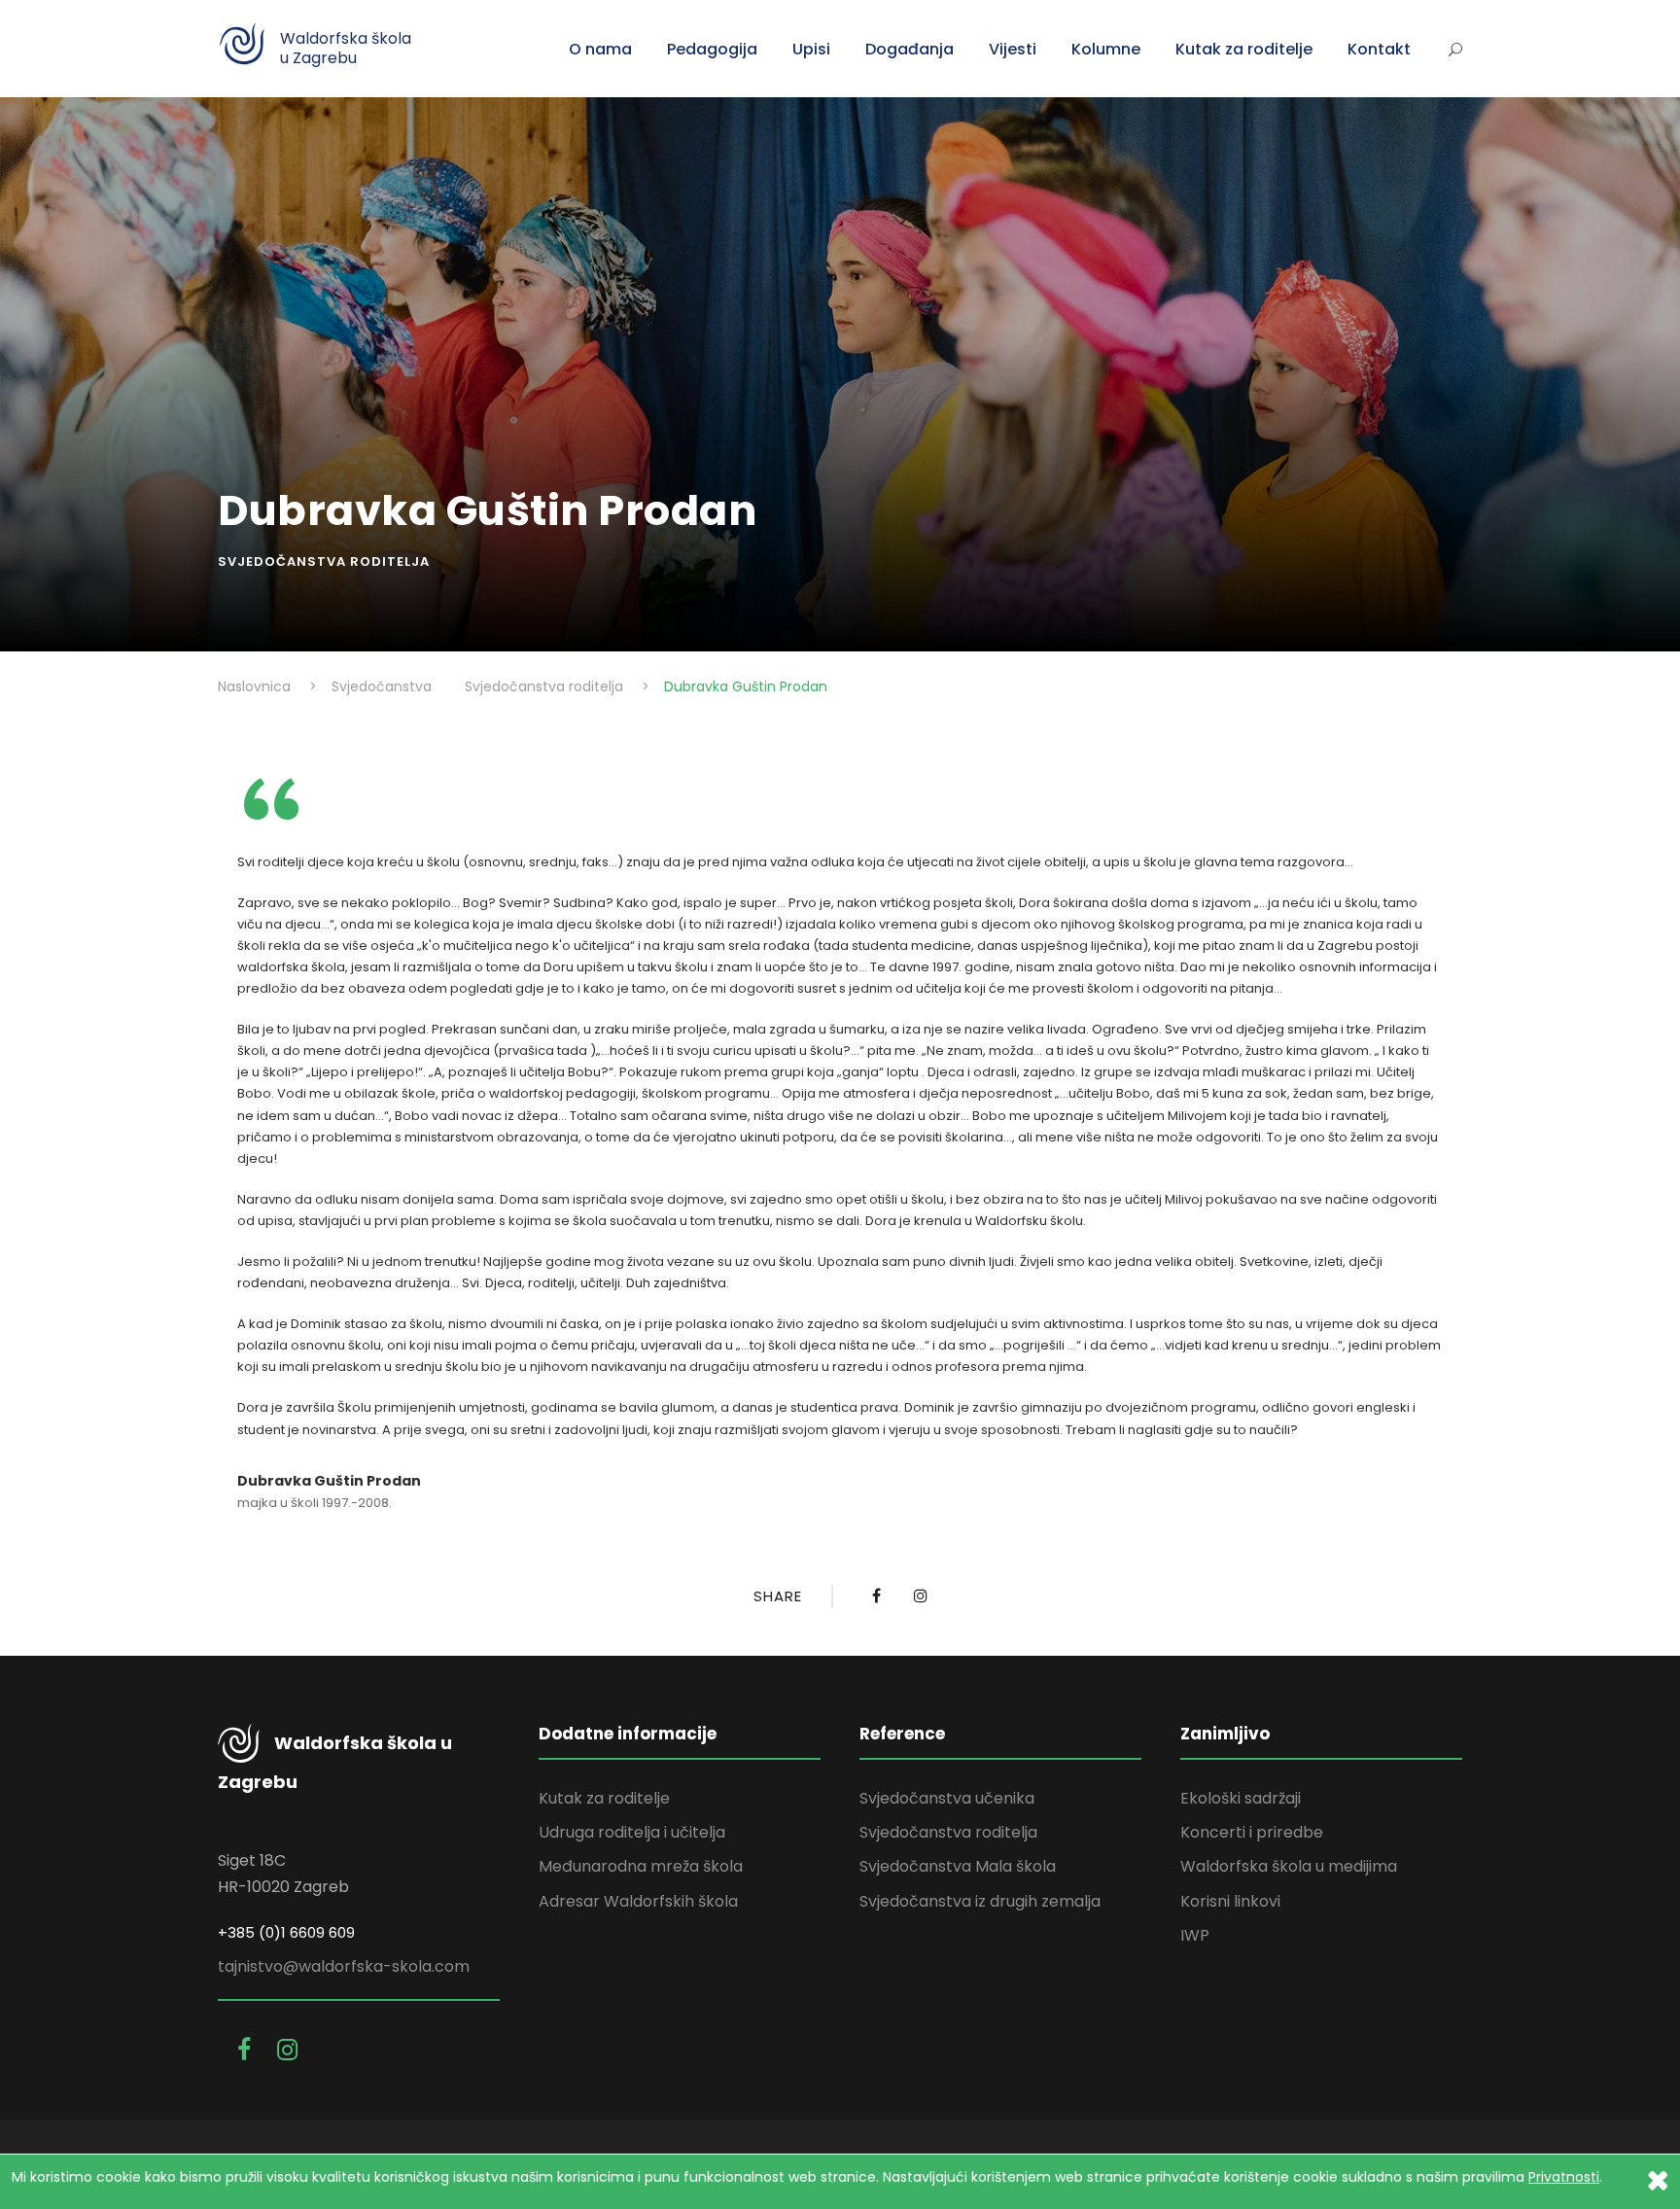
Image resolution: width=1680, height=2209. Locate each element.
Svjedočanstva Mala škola (958, 1866)
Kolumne (1106, 49)
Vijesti (1013, 49)
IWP (1195, 1935)
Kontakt (1379, 49)
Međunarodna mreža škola (641, 1866)
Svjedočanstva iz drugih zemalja (980, 1901)
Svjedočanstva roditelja (324, 561)
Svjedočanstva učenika (947, 1798)
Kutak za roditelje (1244, 49)
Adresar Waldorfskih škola (638, 1901)
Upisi (811, 49)
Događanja (910, 49)
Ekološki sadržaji (1241, 1798)
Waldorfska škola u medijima (1289, 1866)
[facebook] (247, 2050)
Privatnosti (1564, 2177)
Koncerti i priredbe (1252, 1832)
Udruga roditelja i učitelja (632, 1832)
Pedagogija (712, 49)
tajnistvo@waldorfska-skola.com (344, 1966)
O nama (600, 49)
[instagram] (287, 2050)
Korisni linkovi (1230, 1901)
